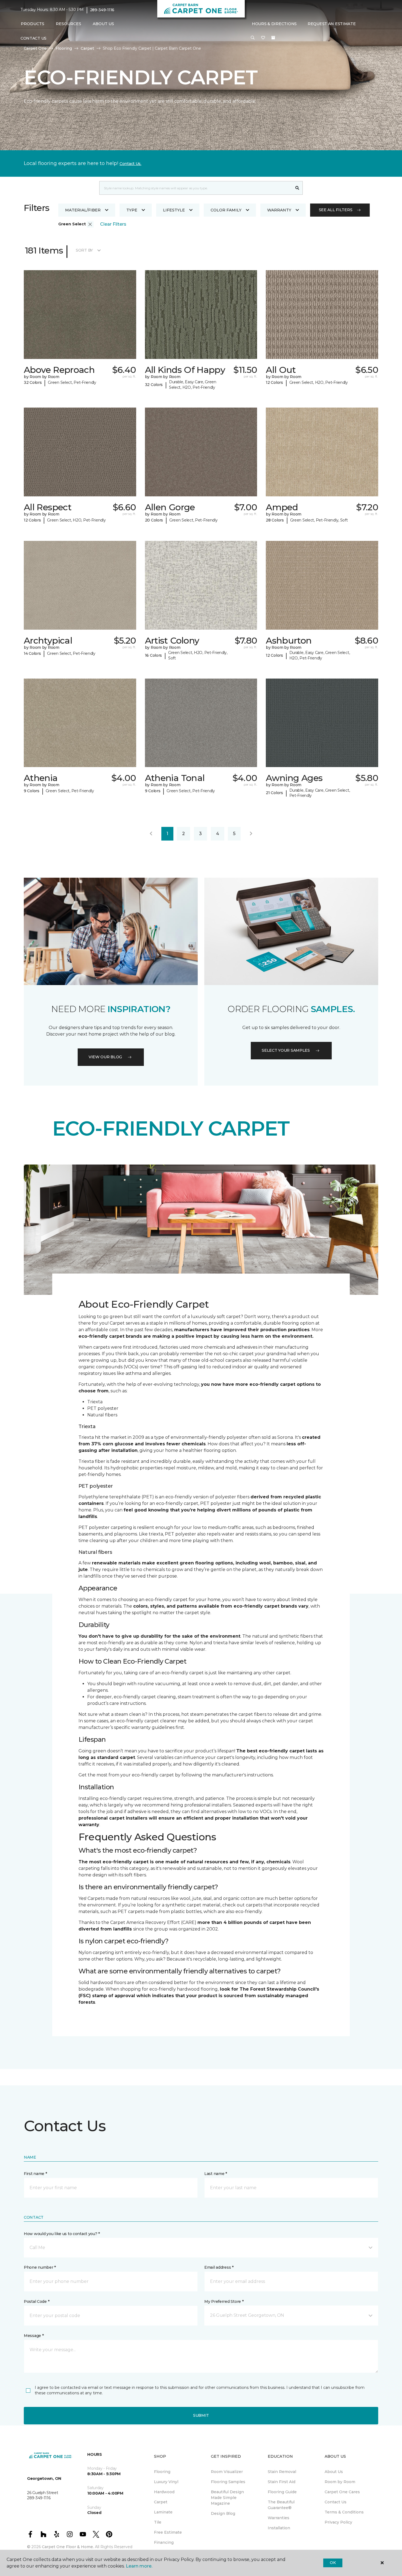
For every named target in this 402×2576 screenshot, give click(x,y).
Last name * (216, 2174)
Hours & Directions (274, 24)
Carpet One (35, 48)
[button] (253, 38)
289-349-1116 (102, 10)
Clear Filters (113, 224)
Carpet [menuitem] (161, 2502)
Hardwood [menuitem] (164, 2492)
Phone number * (40, 2267)
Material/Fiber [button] (83, 210)
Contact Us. (130, 164)
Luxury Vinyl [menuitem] (166, 2482)
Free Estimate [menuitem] (168, 2532)
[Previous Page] (151, 834)
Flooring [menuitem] (162, 2472)
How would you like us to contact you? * (62, 2234)
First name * (35, 2174)
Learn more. (139, 2566)
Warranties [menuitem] (279, 2518)
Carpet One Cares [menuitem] (342, 2492)
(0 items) (273, 38)
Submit (201, 2415)
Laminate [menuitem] (163, 2512)
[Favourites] (263, 38)
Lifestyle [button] (174, 210)
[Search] (297, 188)
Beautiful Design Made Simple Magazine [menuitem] (227, 2498)
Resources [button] (69, 24)
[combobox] (196, 188)
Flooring (64, 48)
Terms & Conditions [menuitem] (344, 2512)
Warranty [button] (279, 210)
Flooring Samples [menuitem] (228, 2482)
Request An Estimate (332, 24)
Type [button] (132, 210)
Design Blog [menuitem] (223, 2513)
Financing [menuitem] (164, 2542)
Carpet (87, 48)
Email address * (219, 2267)
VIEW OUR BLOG (105, 1057)
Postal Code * (37, 2301)
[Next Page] (251, 834)
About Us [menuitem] (334, 2472)
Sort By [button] (84, 250)
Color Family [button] (226, 210)
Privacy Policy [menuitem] (338, 2522)
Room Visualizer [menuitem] (227, 2472)
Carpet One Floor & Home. (68, 2547)
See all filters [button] (336, 210)
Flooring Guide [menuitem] (282, 2492)
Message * (34, 2336)
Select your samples (286, 1050)
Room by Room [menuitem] (340, 2482)
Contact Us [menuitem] (33, 38)
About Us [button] (103, 24)
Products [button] (33, 24)
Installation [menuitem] (279, 2528)
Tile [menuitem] (158, 2522)
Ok (333, 2563)
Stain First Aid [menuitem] (282, 2482)
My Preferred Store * (224, 2301)
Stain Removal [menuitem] (282, 2472)
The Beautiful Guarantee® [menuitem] (281, 2505)
